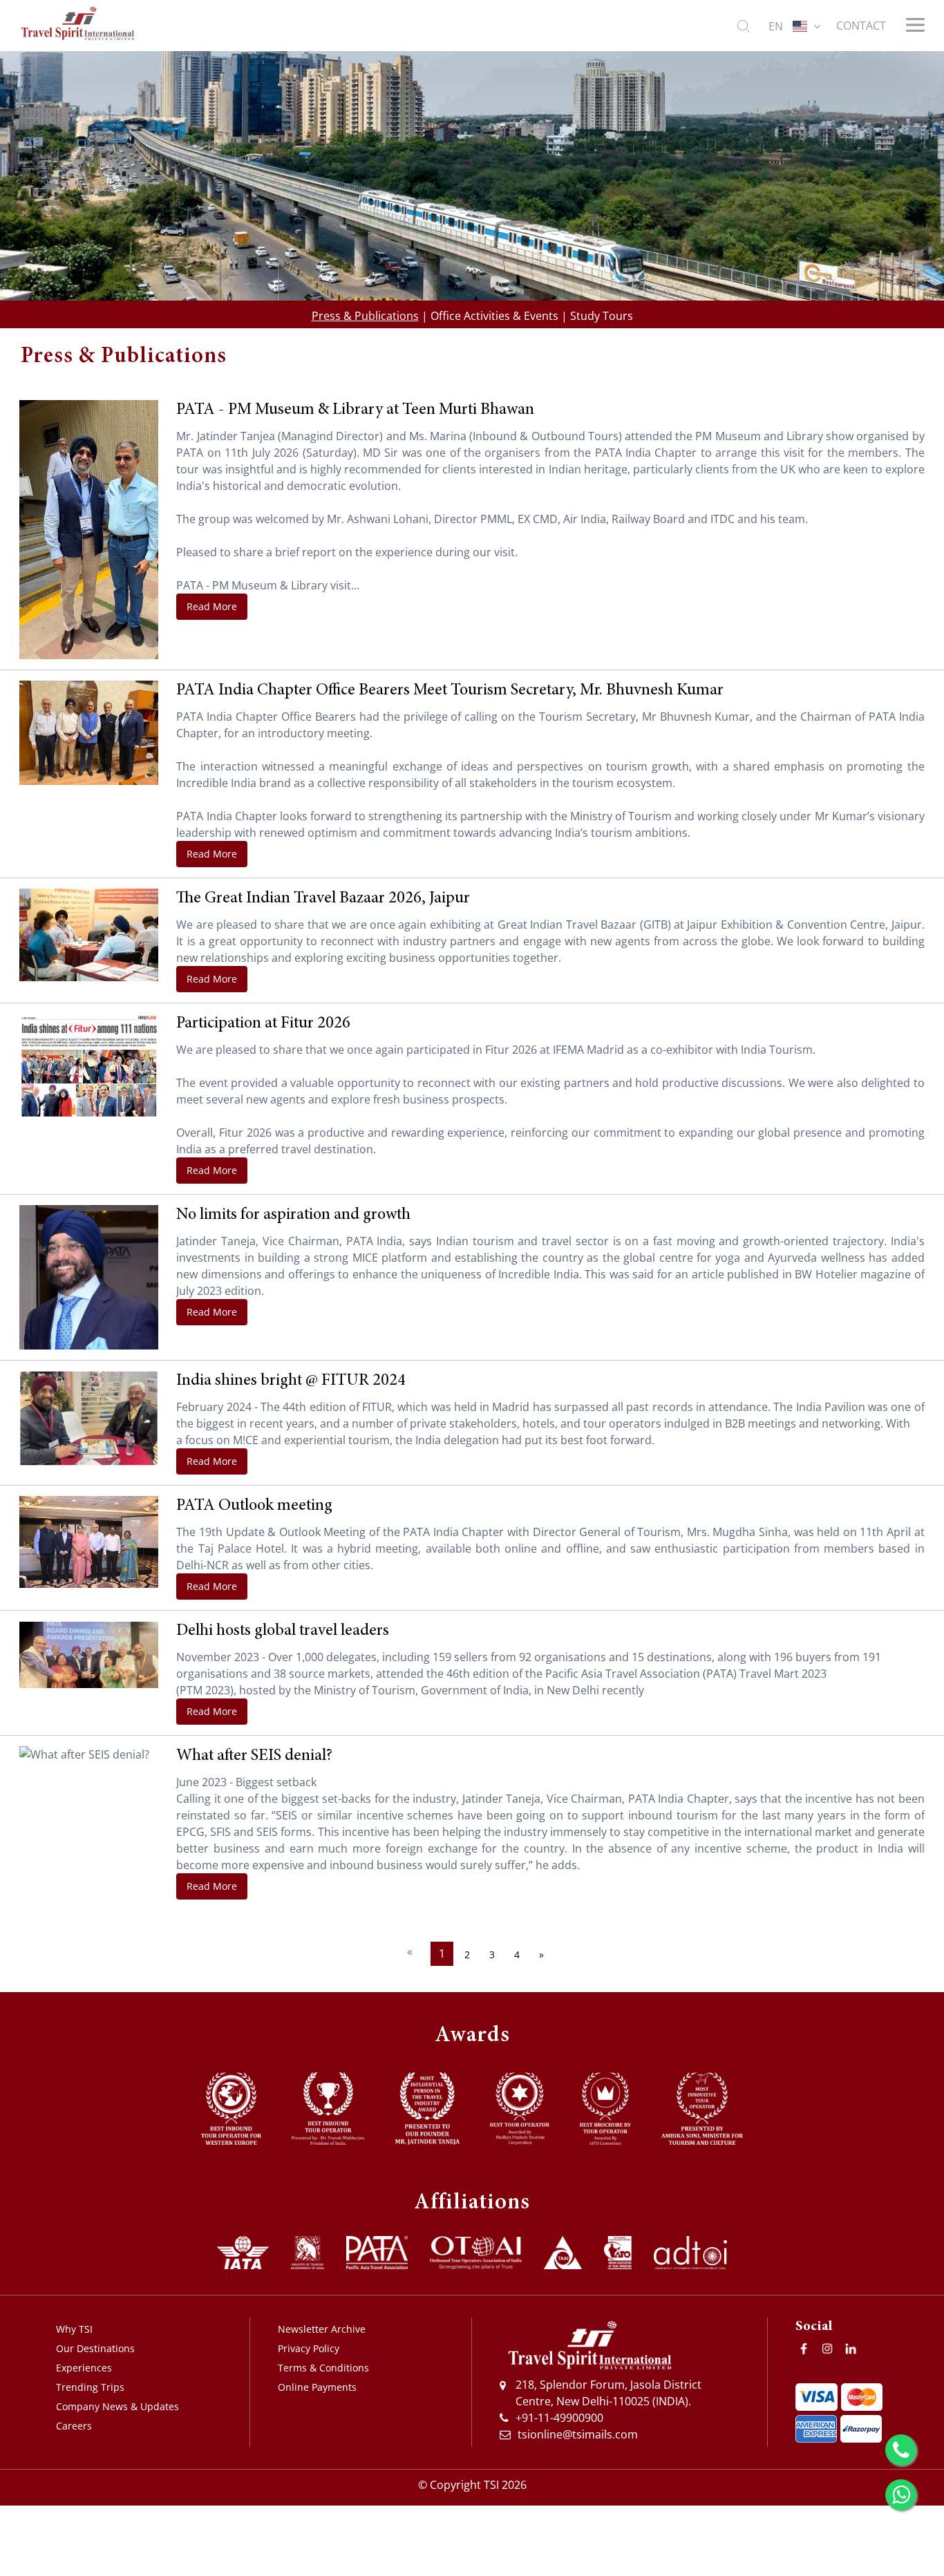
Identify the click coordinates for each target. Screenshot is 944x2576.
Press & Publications (365, 316)
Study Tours (602, 316)
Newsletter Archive (322, 2329)
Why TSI (74, 2329)
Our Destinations (95, 2348)
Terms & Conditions (323, 2368)
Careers (74, 2426)
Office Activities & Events (494, 316)
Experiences (84, 2368)
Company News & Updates (117, 2406)
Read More (212, 606)
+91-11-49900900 (559, 2418)
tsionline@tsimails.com (578, 2434)
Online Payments (317, 2387)
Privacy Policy (309, 2348)
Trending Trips (90, 2387)
